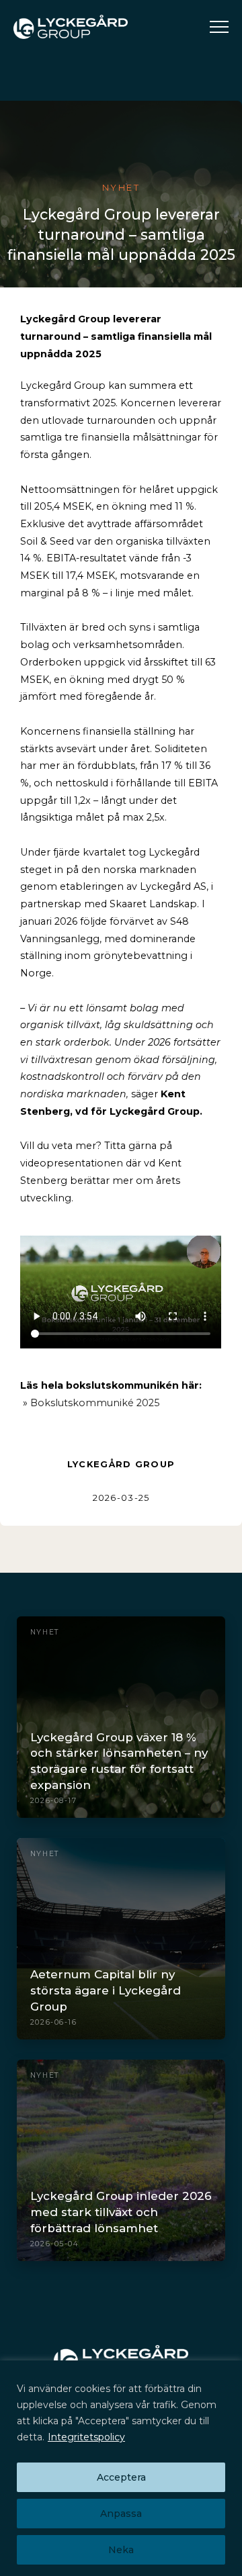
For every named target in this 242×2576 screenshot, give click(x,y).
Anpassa (121, 2514)
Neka (121, 2550)
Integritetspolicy (86, 2437)
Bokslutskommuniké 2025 (93, 1403)
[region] (121, 2468)
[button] (219, 27)
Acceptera (121, 2477)
